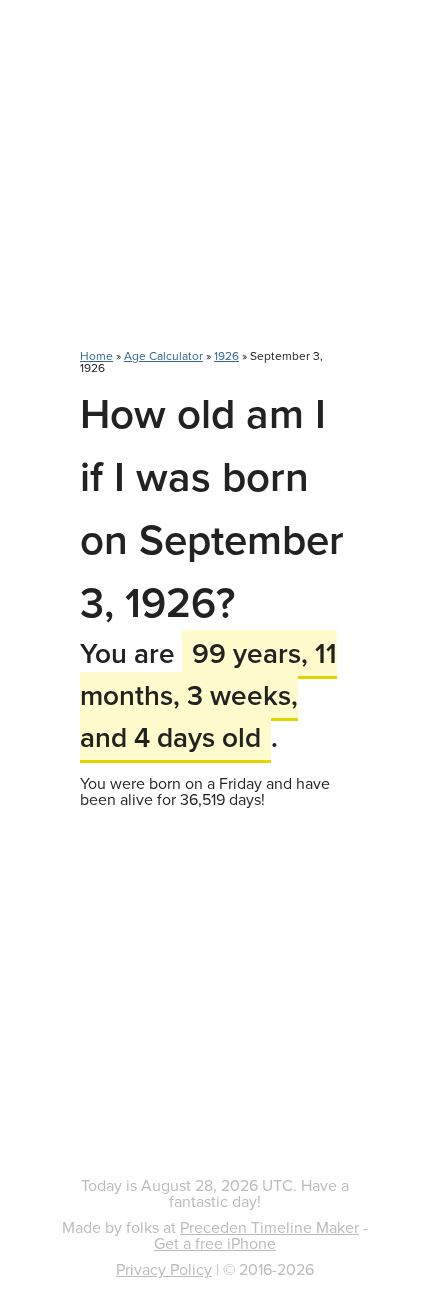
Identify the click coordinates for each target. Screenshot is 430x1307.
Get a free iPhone (215, 1243)
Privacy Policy (164, 1269)
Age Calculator (163, 355)
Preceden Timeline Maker (269, 1227)
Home (96, 355)
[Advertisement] (215, 185)
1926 (226, 355)
